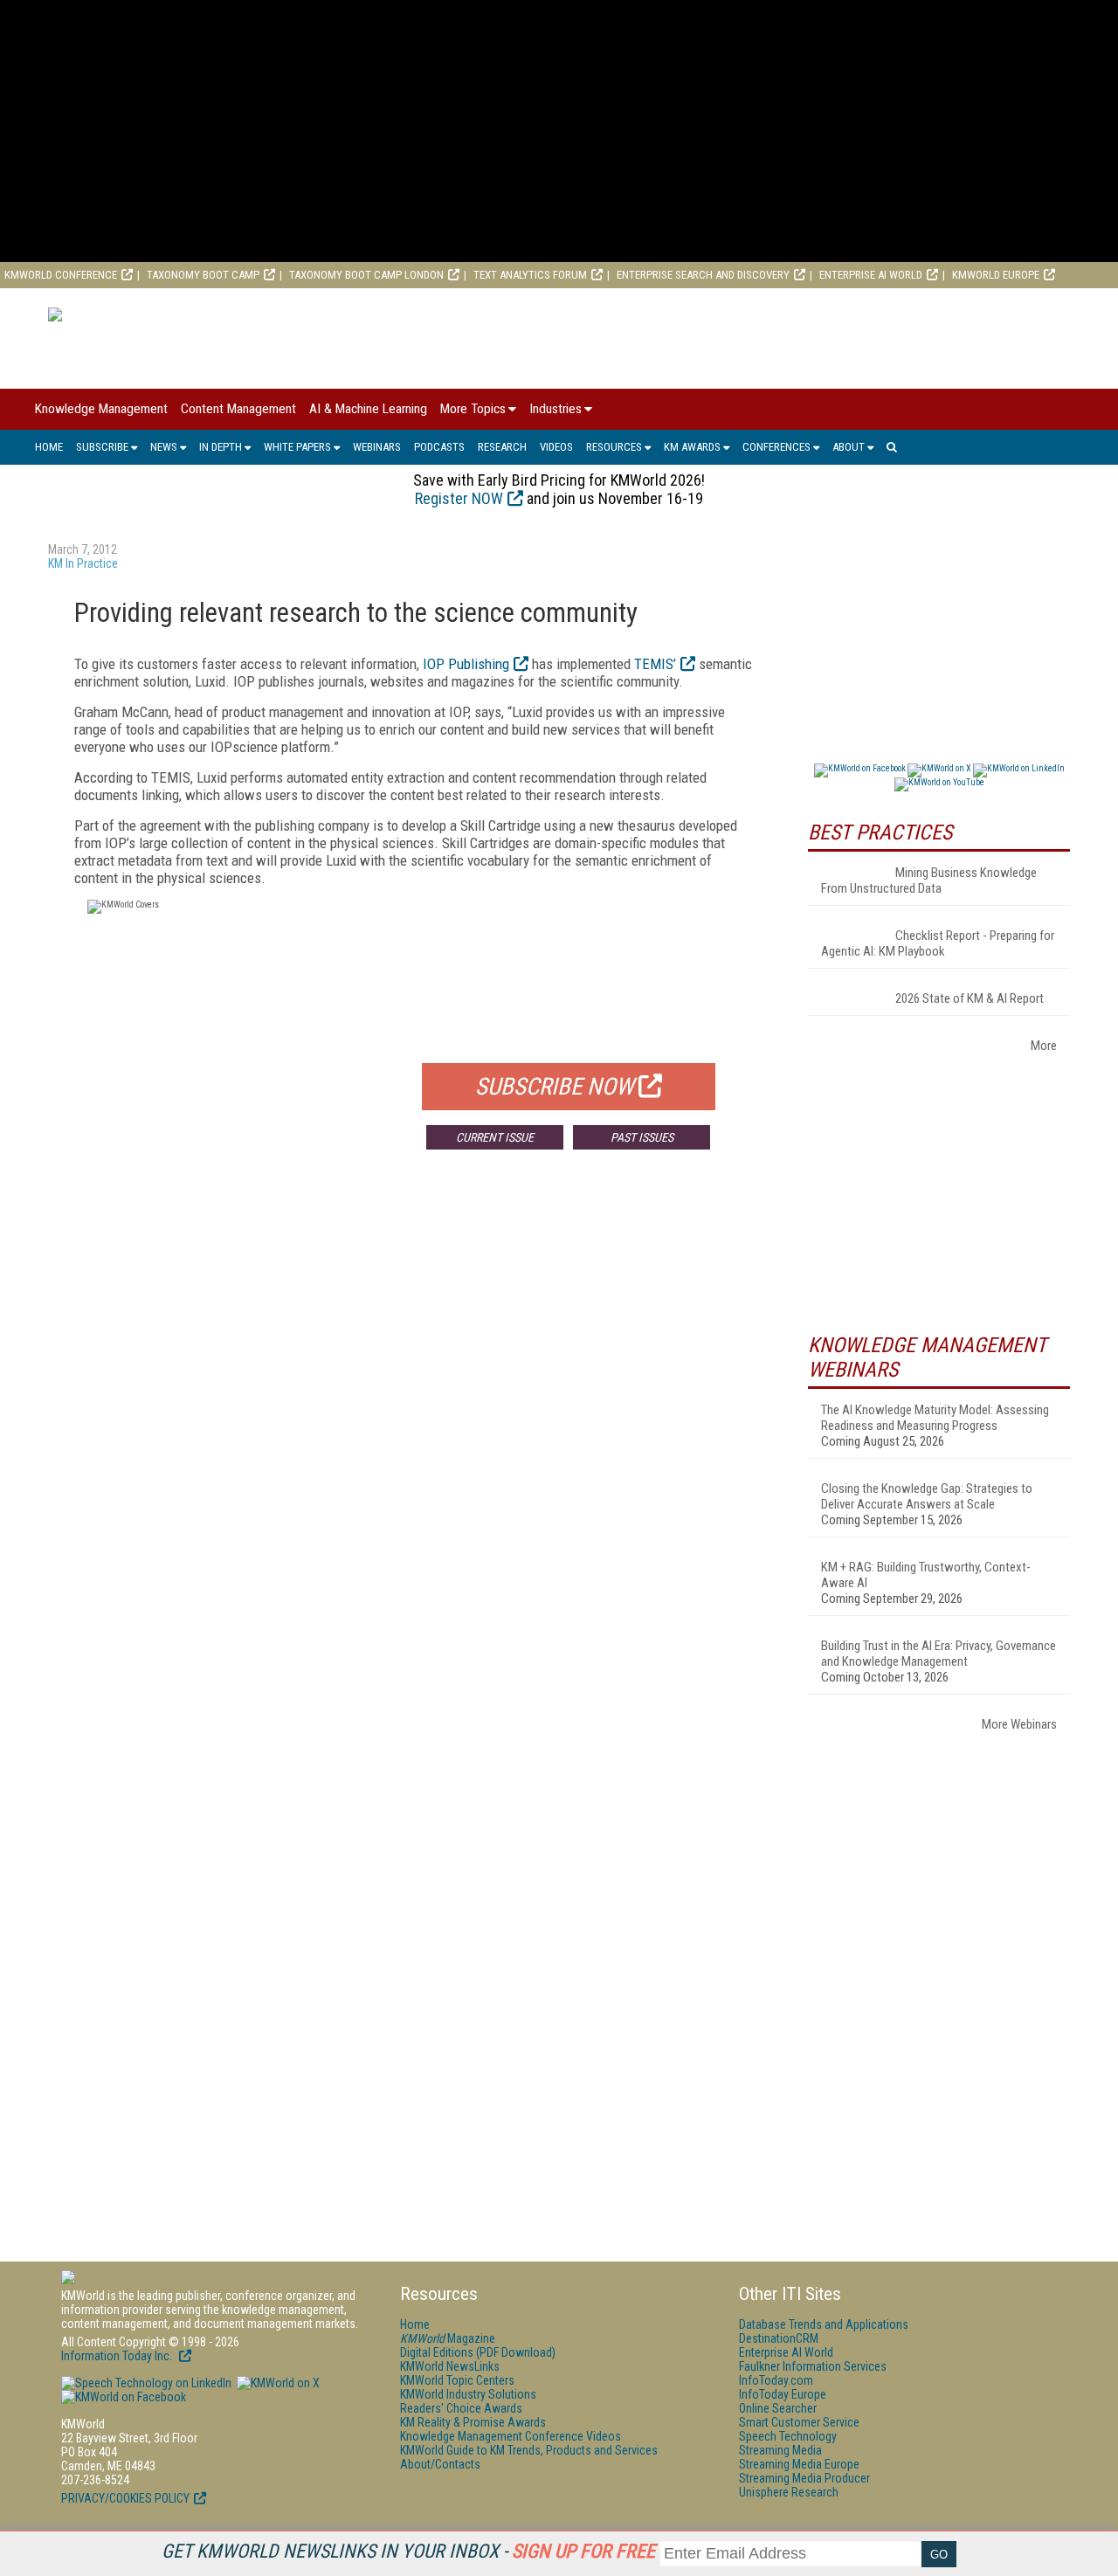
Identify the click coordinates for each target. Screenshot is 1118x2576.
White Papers (297, 447)
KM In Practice (83, 563)
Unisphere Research (789, 2492)
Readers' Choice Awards (461, 2408)
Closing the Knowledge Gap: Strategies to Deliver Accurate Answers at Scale (927, 1496)
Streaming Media (780, 2450)
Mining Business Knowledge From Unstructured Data (929, 881)
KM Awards (692, 447)
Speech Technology (788, 2436)
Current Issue (495, 1137)
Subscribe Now (555, 1087)
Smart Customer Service (799, 2422)
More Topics (473, 409)
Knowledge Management (101, 409)
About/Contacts (440, 2464)
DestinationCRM (779, 2338)
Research (502, 447)
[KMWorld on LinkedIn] (146, 2383)
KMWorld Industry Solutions (468, 2394)
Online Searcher (778, 2408)
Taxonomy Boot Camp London (366, 275)
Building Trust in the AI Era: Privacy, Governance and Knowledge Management (939, 1654)
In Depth (221, 447)
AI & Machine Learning (368, 409)
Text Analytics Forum (530, 275)
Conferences (776, 447)
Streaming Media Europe (799, 2464)
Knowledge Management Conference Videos (511, 2436)
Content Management (238, 409)
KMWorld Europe (996, 275)
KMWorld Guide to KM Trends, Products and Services (529, 2450)
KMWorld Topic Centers (457, 2380)
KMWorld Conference (61, 275)
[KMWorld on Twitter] (277, 2383)
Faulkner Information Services (813, 2366)
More (1044, 1046)
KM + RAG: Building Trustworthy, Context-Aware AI (926, 1575)
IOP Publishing (466, 664)
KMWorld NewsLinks (450, 2366)
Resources (614, 447)
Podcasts (439, 447)
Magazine (448, 2338)
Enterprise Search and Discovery (703, 275)
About (849, 447)
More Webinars (1019, 1724)
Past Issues (642, 1137)
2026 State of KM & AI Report (970, 998)
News (164, 447)
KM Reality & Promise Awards (473, 2422)
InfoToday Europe (783, 2394)
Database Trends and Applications (824, 2324)
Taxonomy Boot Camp (203, 275)
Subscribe (102, 447)
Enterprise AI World (871, 275)
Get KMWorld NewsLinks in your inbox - (408, 2551)
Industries (556, 409)
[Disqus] (415, 1421)
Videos (556, 447)
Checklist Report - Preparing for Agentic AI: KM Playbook (938, 943)
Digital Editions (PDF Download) (478, 2352)
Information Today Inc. (118, 2356)
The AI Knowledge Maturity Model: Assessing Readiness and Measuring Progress (935, 1418)
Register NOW (459, 498)
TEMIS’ (655, 664)
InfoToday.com (776, 2380)
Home (49, 447)
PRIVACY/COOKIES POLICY (125, 2498)
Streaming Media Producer (804, 2478)
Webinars (377, 447)
